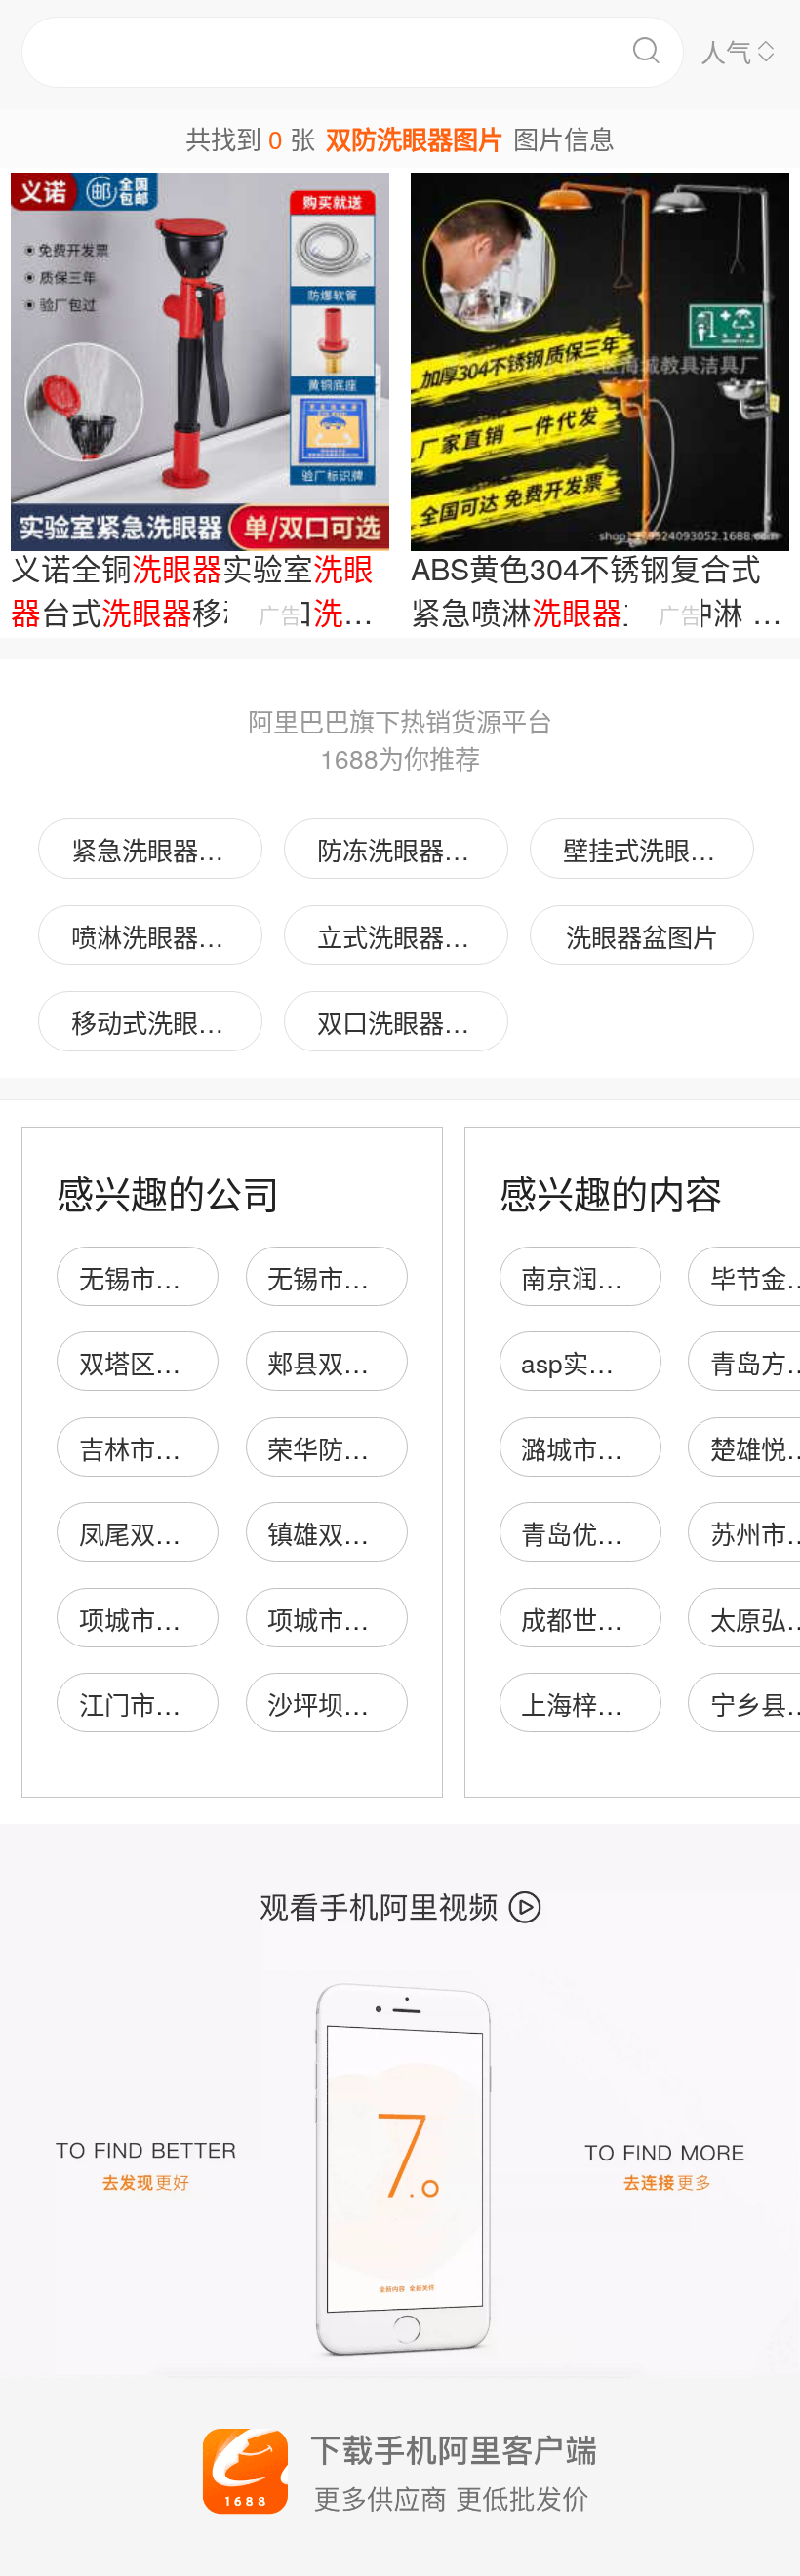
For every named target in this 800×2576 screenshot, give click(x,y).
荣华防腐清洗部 (356, 1448)
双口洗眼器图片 (406, 1022)
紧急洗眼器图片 (160, 849)
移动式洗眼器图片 (167, 1022)
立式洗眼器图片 (406, 936)
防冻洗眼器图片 (406, 849)
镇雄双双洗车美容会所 (394, 1533)
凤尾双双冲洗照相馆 (193, 1533)
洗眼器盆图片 (642, 936)
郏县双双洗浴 (343, 1362)
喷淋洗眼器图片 (160, 936)
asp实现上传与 (605, 1362)
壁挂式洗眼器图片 (659, 849)
